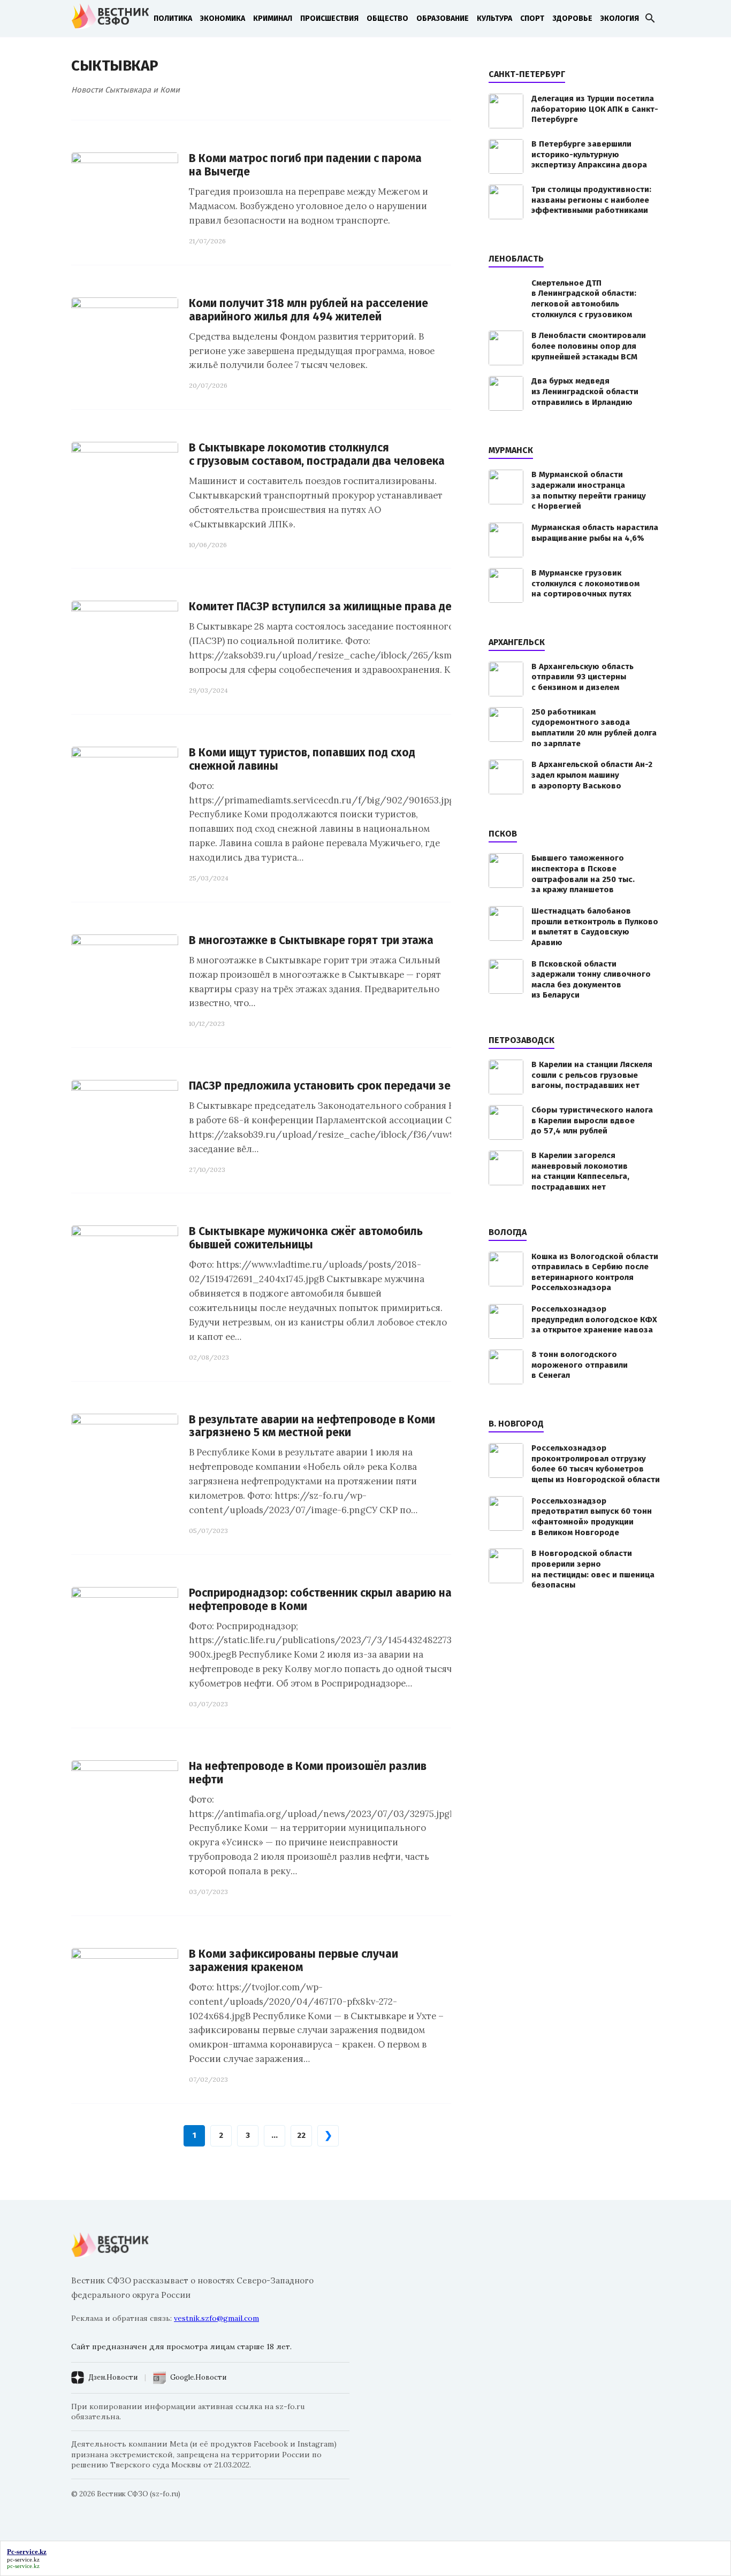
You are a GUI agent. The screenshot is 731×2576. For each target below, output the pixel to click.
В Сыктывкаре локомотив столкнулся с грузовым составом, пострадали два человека (317, 455)
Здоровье (572, 18)
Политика (173, 18)
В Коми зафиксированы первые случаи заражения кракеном (294, 1961)
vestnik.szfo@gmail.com (216, 2318)
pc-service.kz (23, 2559)
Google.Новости (198, 2377)
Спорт (532, 18)
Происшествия (329, 18)
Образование (443, 18)
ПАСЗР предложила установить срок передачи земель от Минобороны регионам (404, 1086)
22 (301, 2135)
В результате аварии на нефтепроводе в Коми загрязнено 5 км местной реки (312, 1427)
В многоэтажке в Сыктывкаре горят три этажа (311, 941)
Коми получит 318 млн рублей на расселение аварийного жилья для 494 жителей (309, 310)
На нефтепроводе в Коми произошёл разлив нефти (308, 1773)
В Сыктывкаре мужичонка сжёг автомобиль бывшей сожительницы (306, 1238)
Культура (494, 18)
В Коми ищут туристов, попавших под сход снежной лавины (302, 760)
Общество (387, 18)
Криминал (273, 18)
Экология (620, 18)
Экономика (223, 18)
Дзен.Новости (113, 2377)
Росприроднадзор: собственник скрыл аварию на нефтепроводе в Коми (320, 1600)
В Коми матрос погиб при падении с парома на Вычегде (305, 165)
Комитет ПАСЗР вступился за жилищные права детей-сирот (347, 607)
